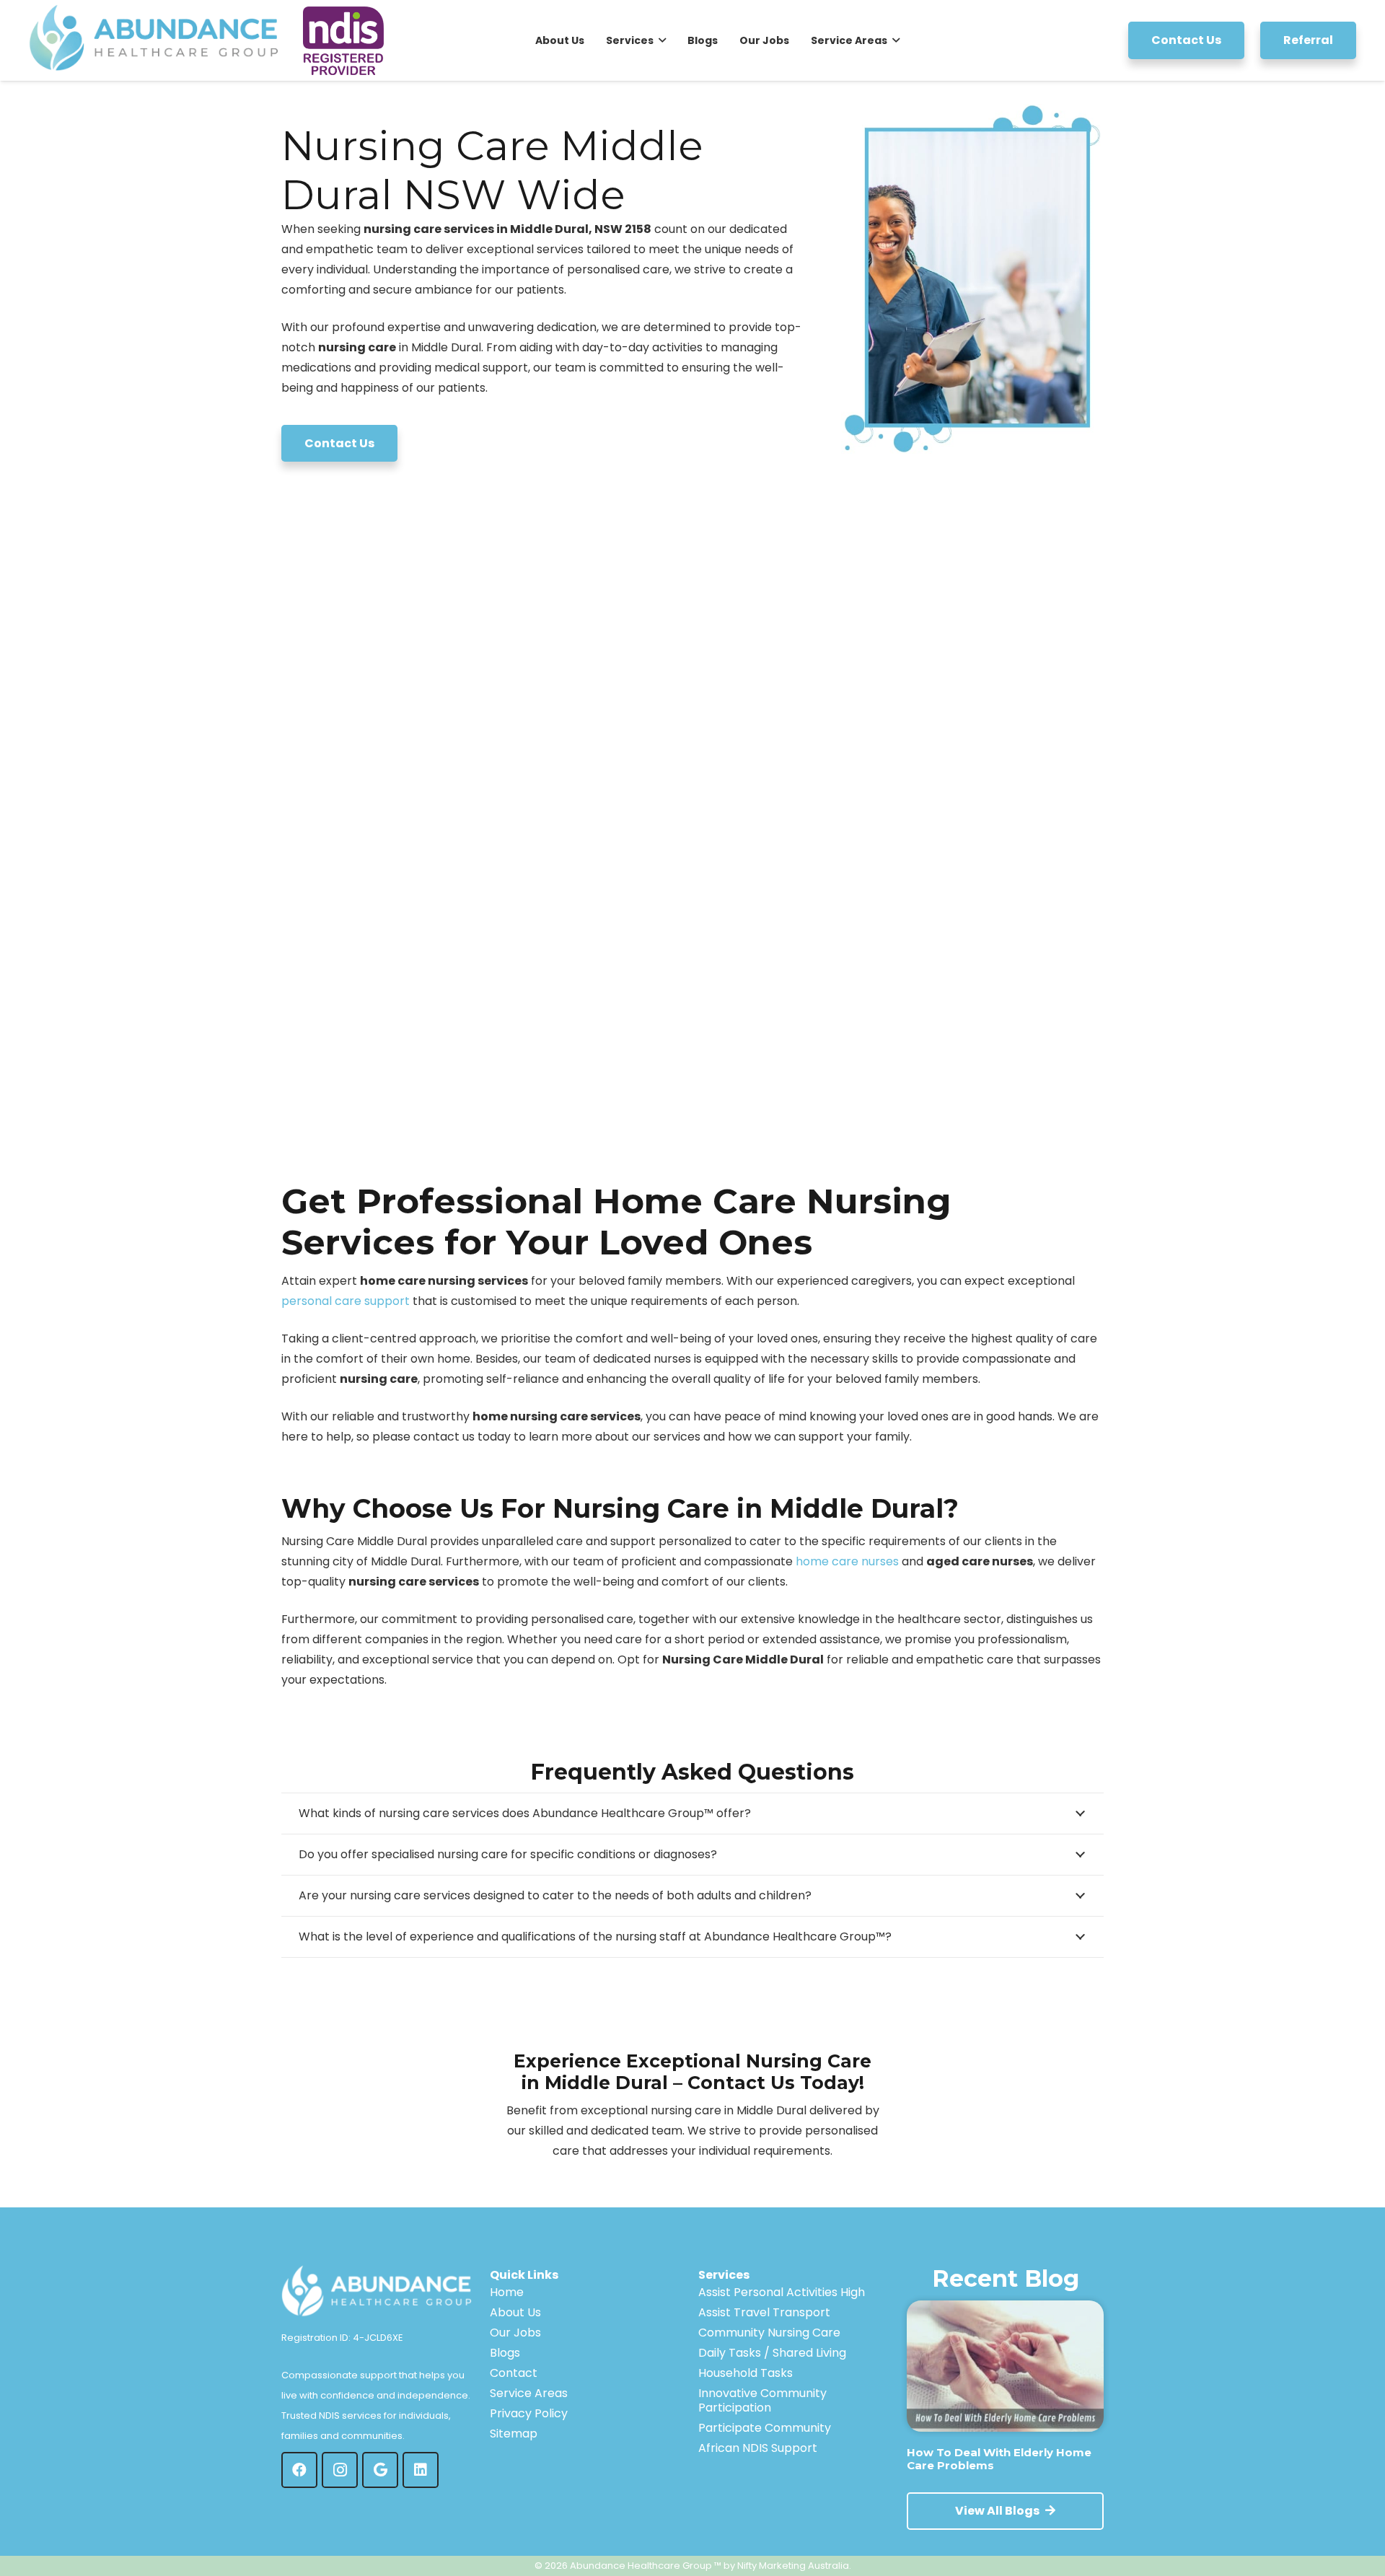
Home (507, 2292)
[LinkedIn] (421, 2470)
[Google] (380, 2470)
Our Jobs (515, 2333)
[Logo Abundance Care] (158, 40)
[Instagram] (340, 2470)
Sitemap (514, 2434)
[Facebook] (299, 2470)
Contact (514, 2373)
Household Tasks (746, 2373)
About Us (515, 2312)
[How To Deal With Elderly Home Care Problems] (1005, 2366)
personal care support (346, 1301)
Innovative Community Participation (762, 2400)
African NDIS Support (758, 2448)
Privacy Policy (529, 2413)
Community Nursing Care (769, 2333)
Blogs (505, 2353)
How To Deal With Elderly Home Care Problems (999, 2459)
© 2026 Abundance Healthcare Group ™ (628, 2566)
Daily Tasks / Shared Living (772, 2353)
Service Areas (529, 2393)
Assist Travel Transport (764, 2312)
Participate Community (765, 2428)
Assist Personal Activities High (782, 2292)
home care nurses (847, 1561)
